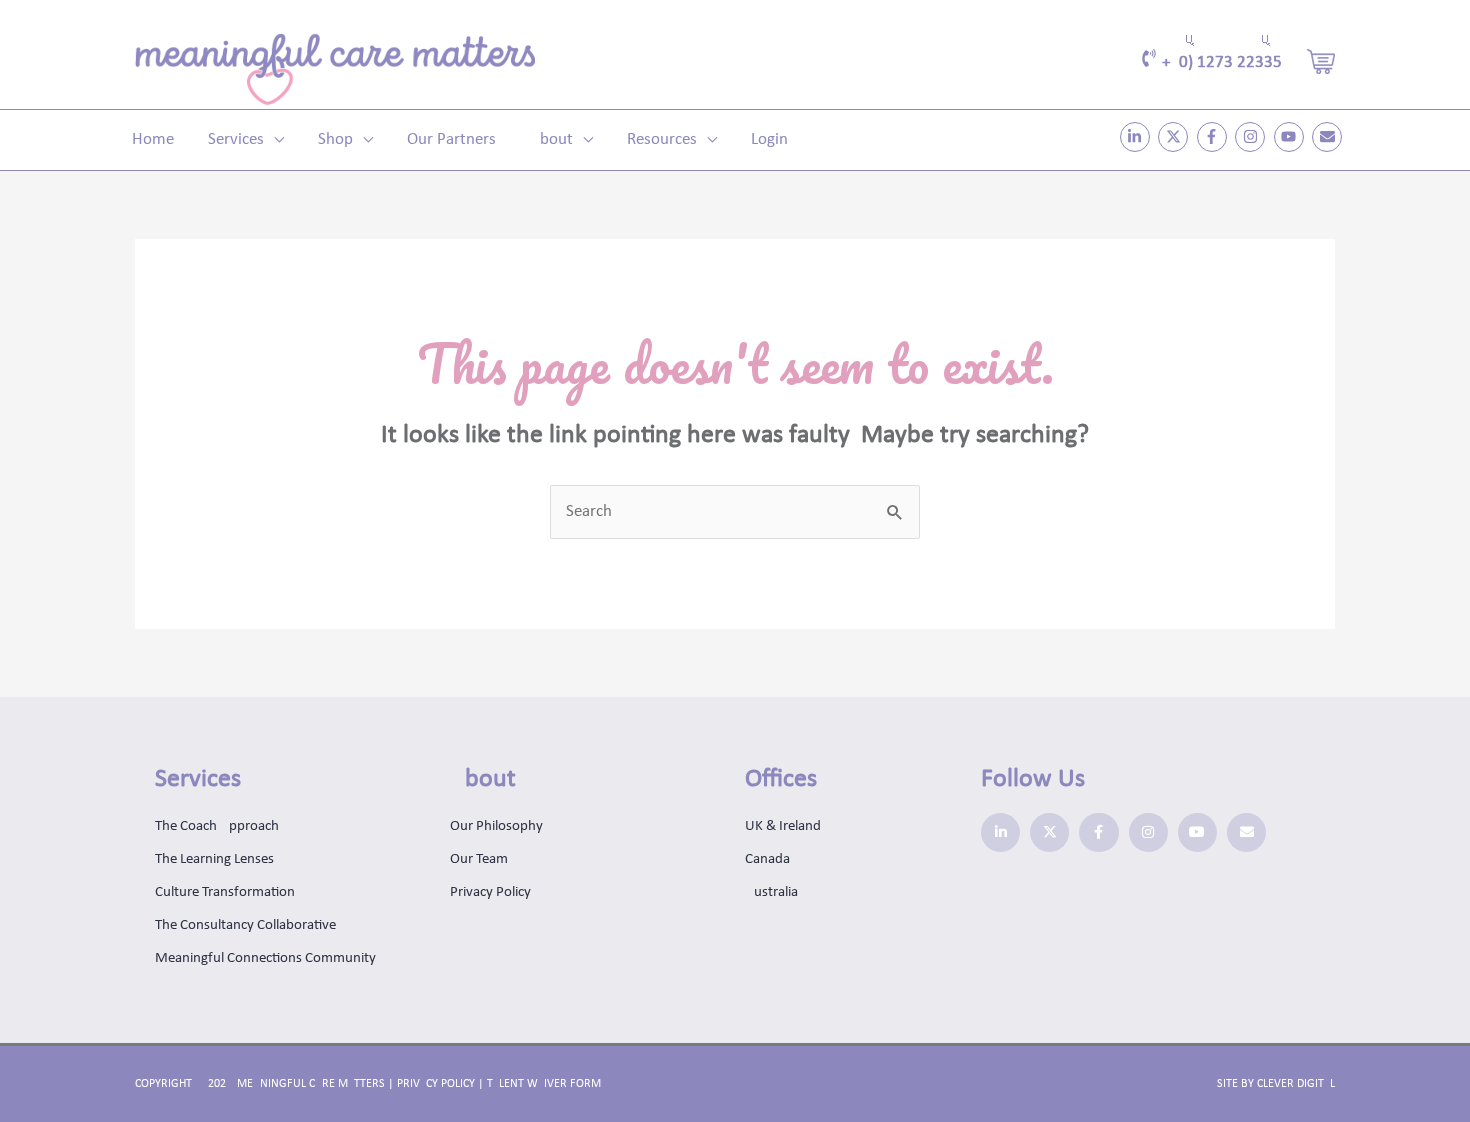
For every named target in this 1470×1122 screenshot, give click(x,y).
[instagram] (1252, 137)
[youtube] (1291, 137)
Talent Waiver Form (544, 1084)
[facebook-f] (1214, 137)
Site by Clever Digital (1276, 1084)
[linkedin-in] (1137, 137)
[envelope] (1329, 137)
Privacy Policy (436, 1084)
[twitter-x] (1175, 137)
